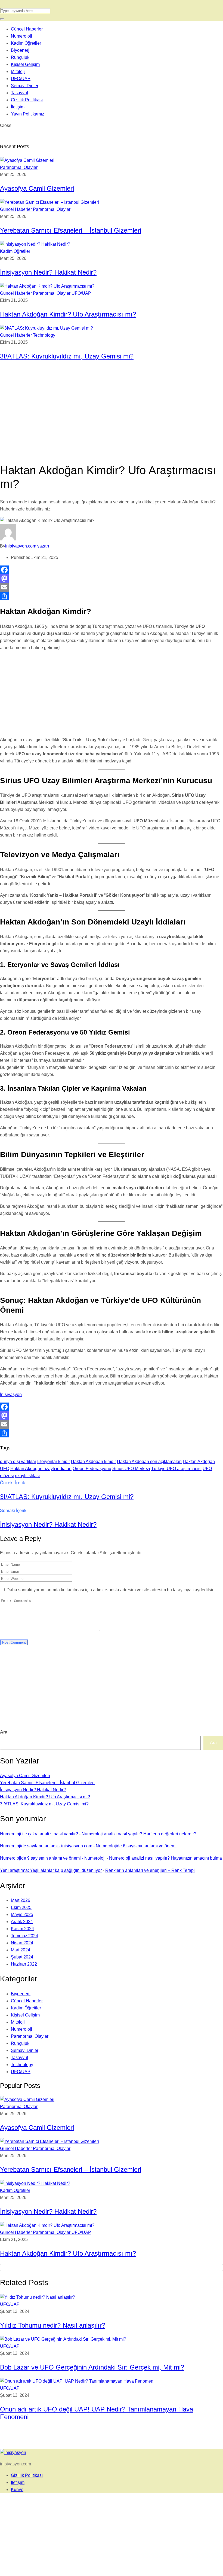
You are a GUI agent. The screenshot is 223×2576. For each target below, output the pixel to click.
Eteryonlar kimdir (54, 1462)
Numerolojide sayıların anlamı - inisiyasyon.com (46, 1846)
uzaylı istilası (27, 1476)
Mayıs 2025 (22, 1914)
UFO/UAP (21, 79)
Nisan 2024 (22, 1943)
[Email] (112, 587)
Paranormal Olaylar (19, 167)
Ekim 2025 (21, 1907)
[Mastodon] (112, 579)
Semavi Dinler (25, 86)
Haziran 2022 (24, 1964)
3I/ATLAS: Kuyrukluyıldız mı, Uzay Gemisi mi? (67, 356)
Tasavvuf (19, 93)
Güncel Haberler (27, 29)
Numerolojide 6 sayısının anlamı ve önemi (136, 1846)
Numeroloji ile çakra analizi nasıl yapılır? (39, 1834)
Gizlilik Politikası (27, 100)
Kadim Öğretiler (26, 43)
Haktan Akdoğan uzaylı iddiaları (41, 1469)
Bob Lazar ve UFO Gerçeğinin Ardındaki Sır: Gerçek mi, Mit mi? (92, 2367)
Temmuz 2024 (24, 1936)
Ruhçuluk (20, 57)
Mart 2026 (21, 1900)
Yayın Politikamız (27, 114)
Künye (17, 2490)
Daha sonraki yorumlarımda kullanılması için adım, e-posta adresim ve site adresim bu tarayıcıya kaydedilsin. (111, 1590)
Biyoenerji (21, 50)
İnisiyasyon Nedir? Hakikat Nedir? (48, 272)
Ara (4, 1732)
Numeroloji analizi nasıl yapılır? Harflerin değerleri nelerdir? (139, 1834)
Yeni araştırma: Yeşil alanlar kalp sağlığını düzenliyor (51, 1870)
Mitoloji (18, 72)
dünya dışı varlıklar (18, 1462)
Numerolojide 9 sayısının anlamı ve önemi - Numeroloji (53, 1858)
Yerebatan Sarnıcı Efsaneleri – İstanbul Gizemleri (71, 230)
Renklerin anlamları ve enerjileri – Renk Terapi (150, 1870)
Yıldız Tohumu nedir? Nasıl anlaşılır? (53, 2325)
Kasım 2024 (22, 1929)
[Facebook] (112, 570)
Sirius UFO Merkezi (131, 1469)
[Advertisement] (112, 418)
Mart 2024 (21, 1950)
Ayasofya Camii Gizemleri (37, 188)
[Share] (112, 596)
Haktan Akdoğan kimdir (93, 1462)
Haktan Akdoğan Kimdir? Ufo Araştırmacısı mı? (68, 314)
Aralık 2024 (22, 1922)
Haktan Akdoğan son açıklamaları (149, 1462)
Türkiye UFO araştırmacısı (176, 1469)
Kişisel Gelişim (25, 64)
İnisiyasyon (11, 1395)
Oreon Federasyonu (92, 1469)
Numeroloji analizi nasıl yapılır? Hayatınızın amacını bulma (165, 1858)
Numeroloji (21, 36)
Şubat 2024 (22, 1957)
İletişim (18, 107)
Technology (44, 335)
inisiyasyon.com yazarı (27, 546)
